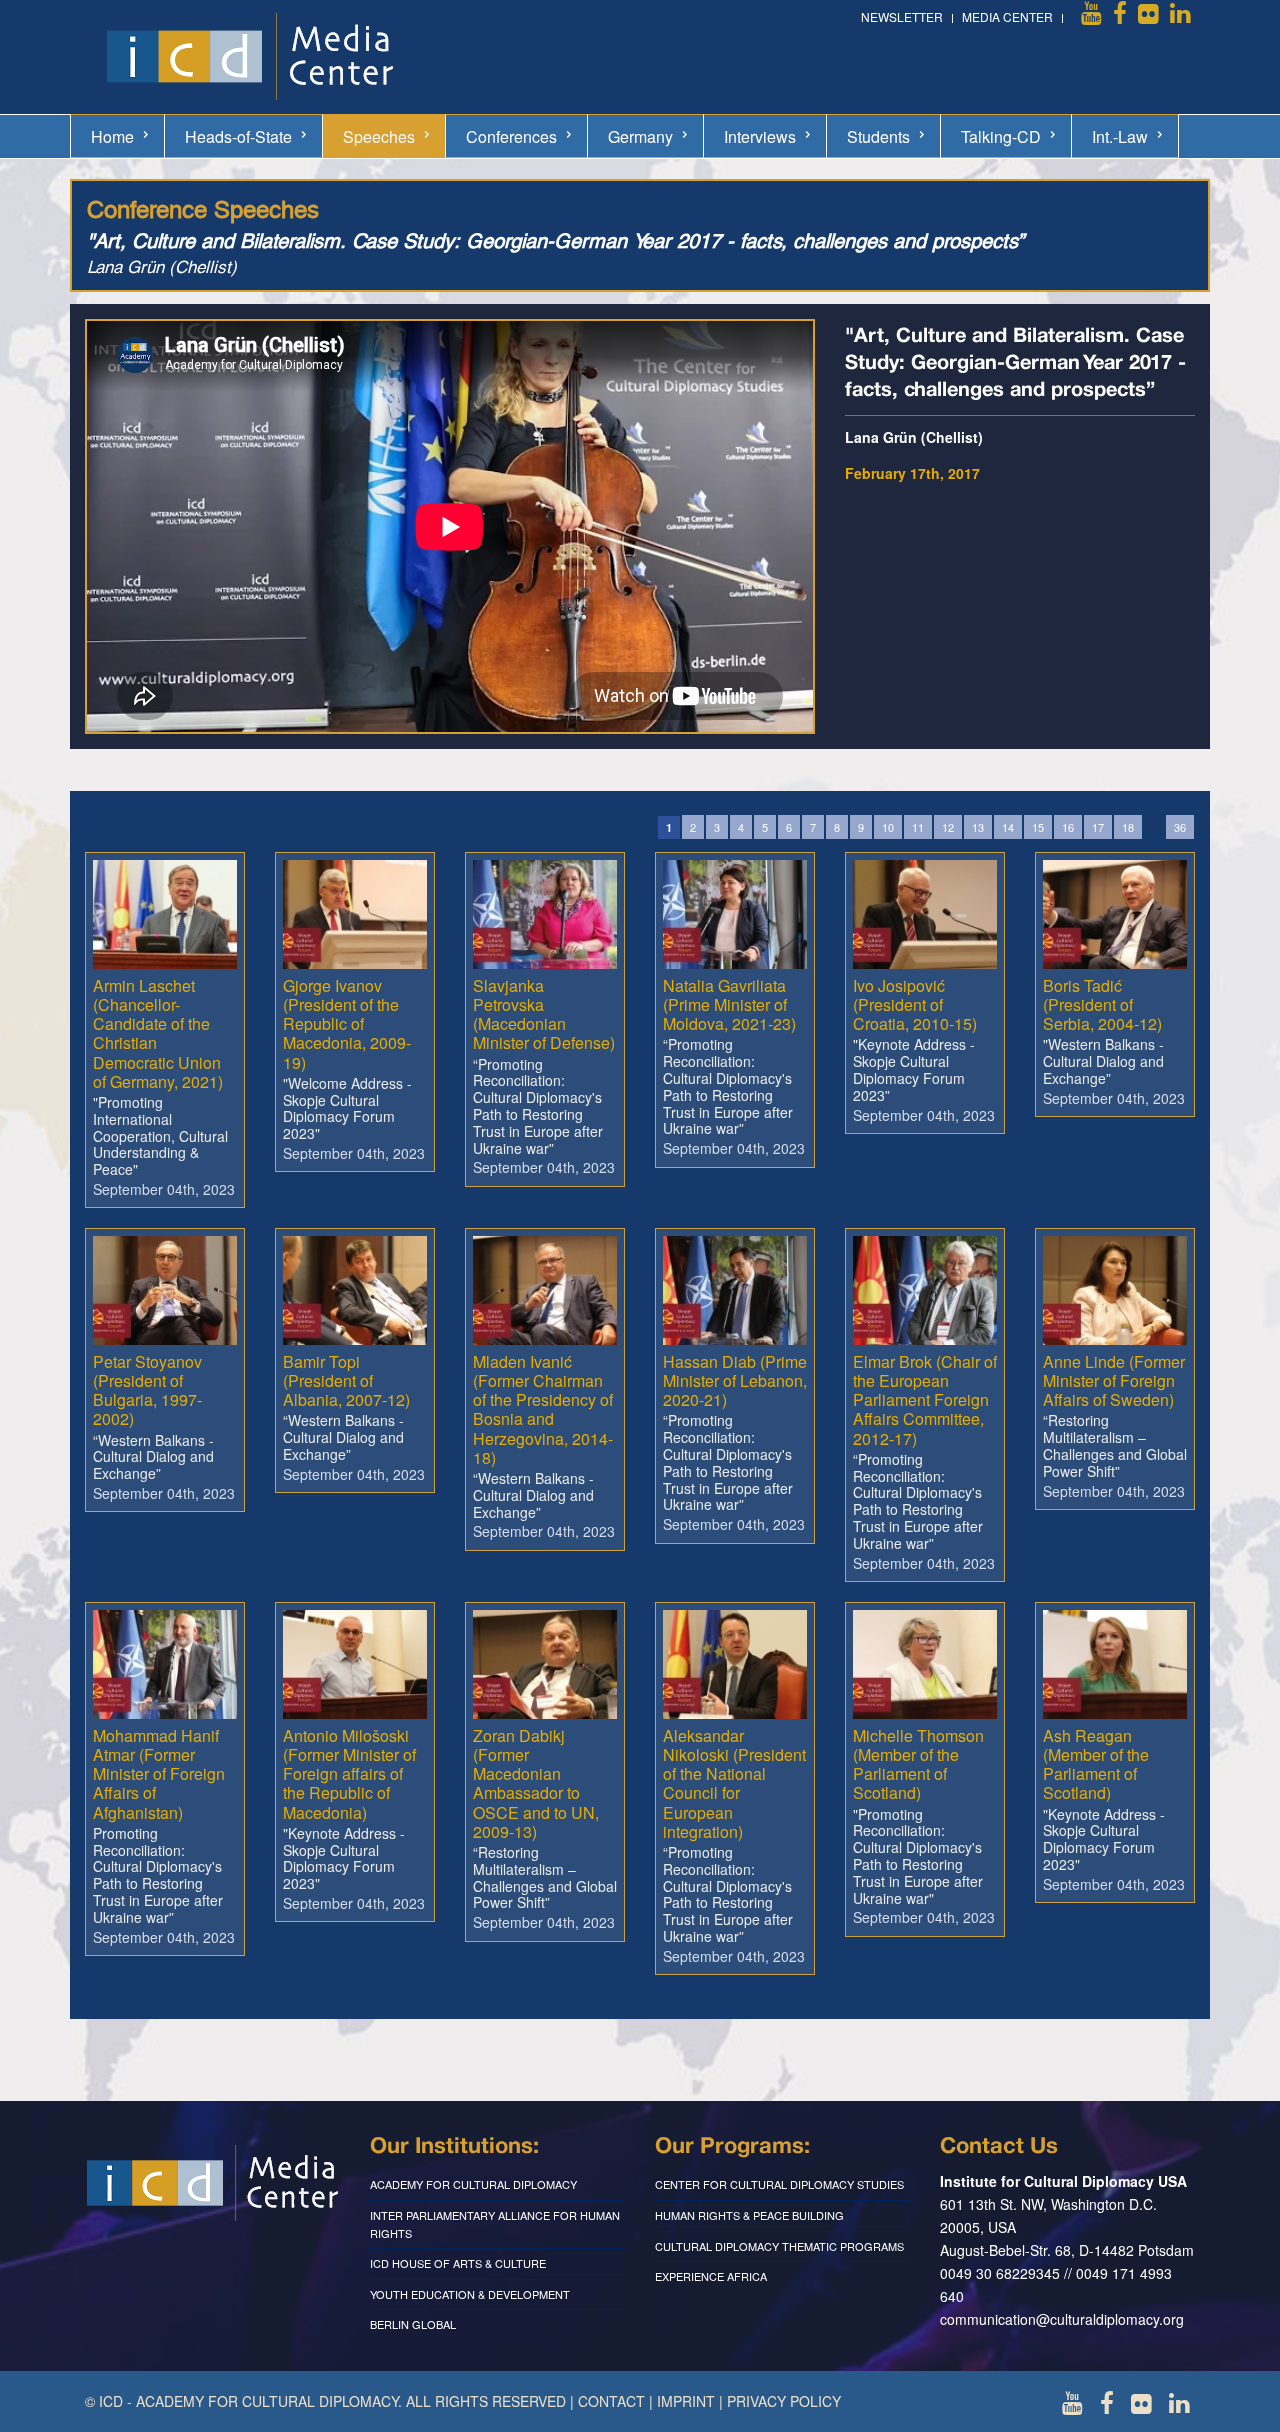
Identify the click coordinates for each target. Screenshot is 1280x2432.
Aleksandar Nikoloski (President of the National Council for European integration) (734, 1783)
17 (1098, 827)
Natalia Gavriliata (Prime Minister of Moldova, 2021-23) (729, 1004)
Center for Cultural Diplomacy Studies (779, 2184)
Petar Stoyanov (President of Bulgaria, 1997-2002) (147, 1390)
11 (918, 827)
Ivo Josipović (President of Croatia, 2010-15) (915, 1004)
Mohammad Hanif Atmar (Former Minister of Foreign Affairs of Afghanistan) (159, 1774)
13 (978, 827)
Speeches (379, 136)
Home (112, 136)
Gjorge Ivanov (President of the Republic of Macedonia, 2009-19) (347, 1024)
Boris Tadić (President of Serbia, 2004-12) (1102, 1004)
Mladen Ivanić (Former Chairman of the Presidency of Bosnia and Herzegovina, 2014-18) (543, 1409)
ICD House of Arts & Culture (458, 2263)
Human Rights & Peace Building (749, 2215)
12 (948, 827)
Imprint (686, 2401)
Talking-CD (1001, 136)
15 (1038, 827)
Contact (611, 2401)
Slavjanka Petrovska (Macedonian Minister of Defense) (544, 1014)
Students (878, 136)
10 (888, 827)
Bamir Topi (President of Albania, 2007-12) (346, 1380)
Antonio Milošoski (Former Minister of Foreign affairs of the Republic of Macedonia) (349, 1774)
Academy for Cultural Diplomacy (473, 2184)
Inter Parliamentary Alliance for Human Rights (495, 2224)
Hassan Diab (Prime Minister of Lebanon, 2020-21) (735, 1380)
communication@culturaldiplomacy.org (1062, 2319)
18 (1128, 827)
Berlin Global (413, 2324)
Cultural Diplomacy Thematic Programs (779, 2246)
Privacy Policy (784, 2401)
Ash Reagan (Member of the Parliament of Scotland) (1096, 1764)
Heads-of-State (238, 136)
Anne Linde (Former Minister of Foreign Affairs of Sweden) (1114, 1380)
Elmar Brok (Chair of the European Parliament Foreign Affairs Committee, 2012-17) (925, 1400)
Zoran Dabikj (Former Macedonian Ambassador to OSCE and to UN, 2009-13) (536, 1783)
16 (1068, 827)
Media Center (1007, 16)
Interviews (760, 136)
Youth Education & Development (470, 2294)
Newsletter (902, 16)
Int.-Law (1120, 136)
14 (1008, 827)
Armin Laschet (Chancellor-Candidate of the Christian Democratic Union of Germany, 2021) (158, 1033)
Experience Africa (711, 2276)
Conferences (511, 136)
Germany (640, 136)
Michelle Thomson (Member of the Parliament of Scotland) (918, 1764)
